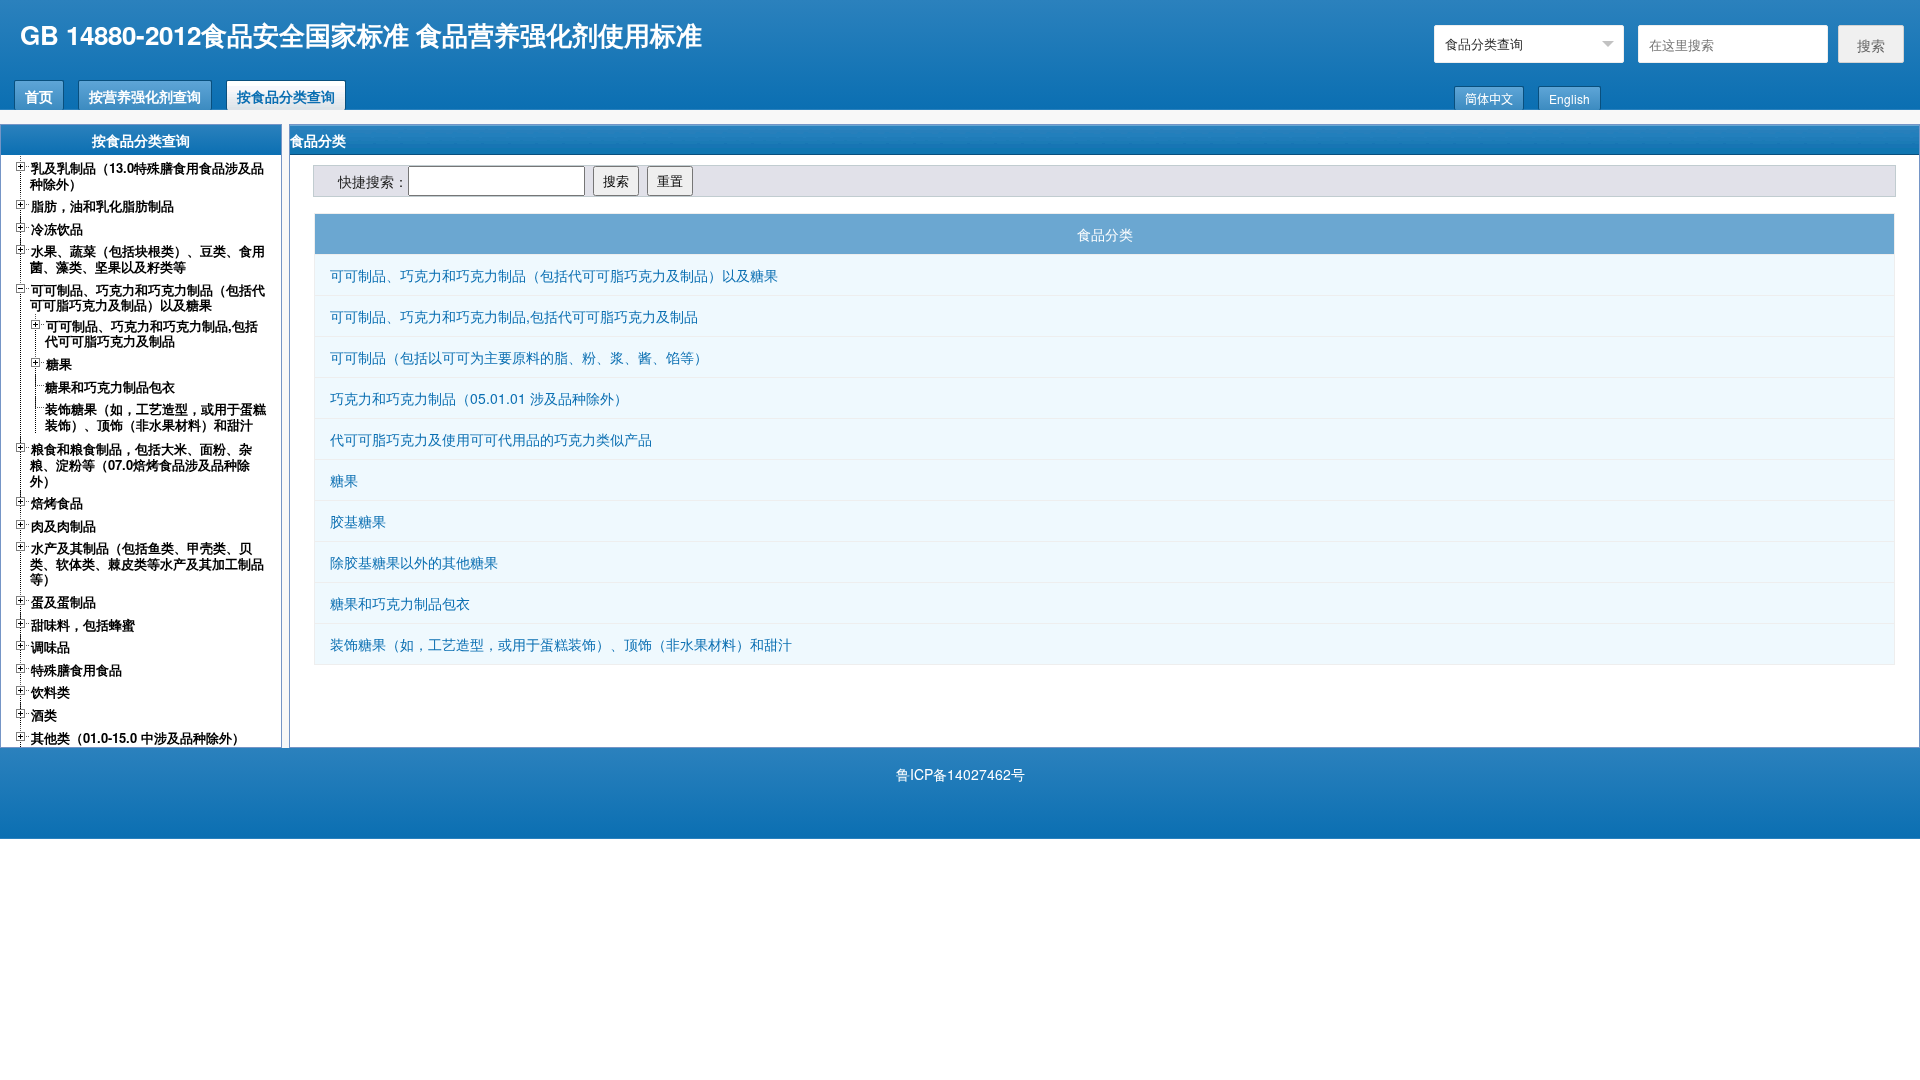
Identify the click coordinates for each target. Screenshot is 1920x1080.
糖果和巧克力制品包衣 (400, 603)
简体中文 (1489, 98)
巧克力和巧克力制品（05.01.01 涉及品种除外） (479, 398)
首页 (39, 96)
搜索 (1871, 45)
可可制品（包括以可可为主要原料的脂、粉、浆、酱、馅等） (519, 357)
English (1569, 98)
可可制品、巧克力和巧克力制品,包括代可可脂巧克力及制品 (514, 316)
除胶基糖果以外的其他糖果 (414, 562)
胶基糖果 (358, 521)
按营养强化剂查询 (145, 96)
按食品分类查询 (286, 96)
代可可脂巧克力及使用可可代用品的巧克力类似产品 (491, 439)
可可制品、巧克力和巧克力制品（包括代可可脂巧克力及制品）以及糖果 (554, 275)
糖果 (344, 480)
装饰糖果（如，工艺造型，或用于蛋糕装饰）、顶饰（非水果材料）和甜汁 (561, 644)
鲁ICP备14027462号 (960, 774)
